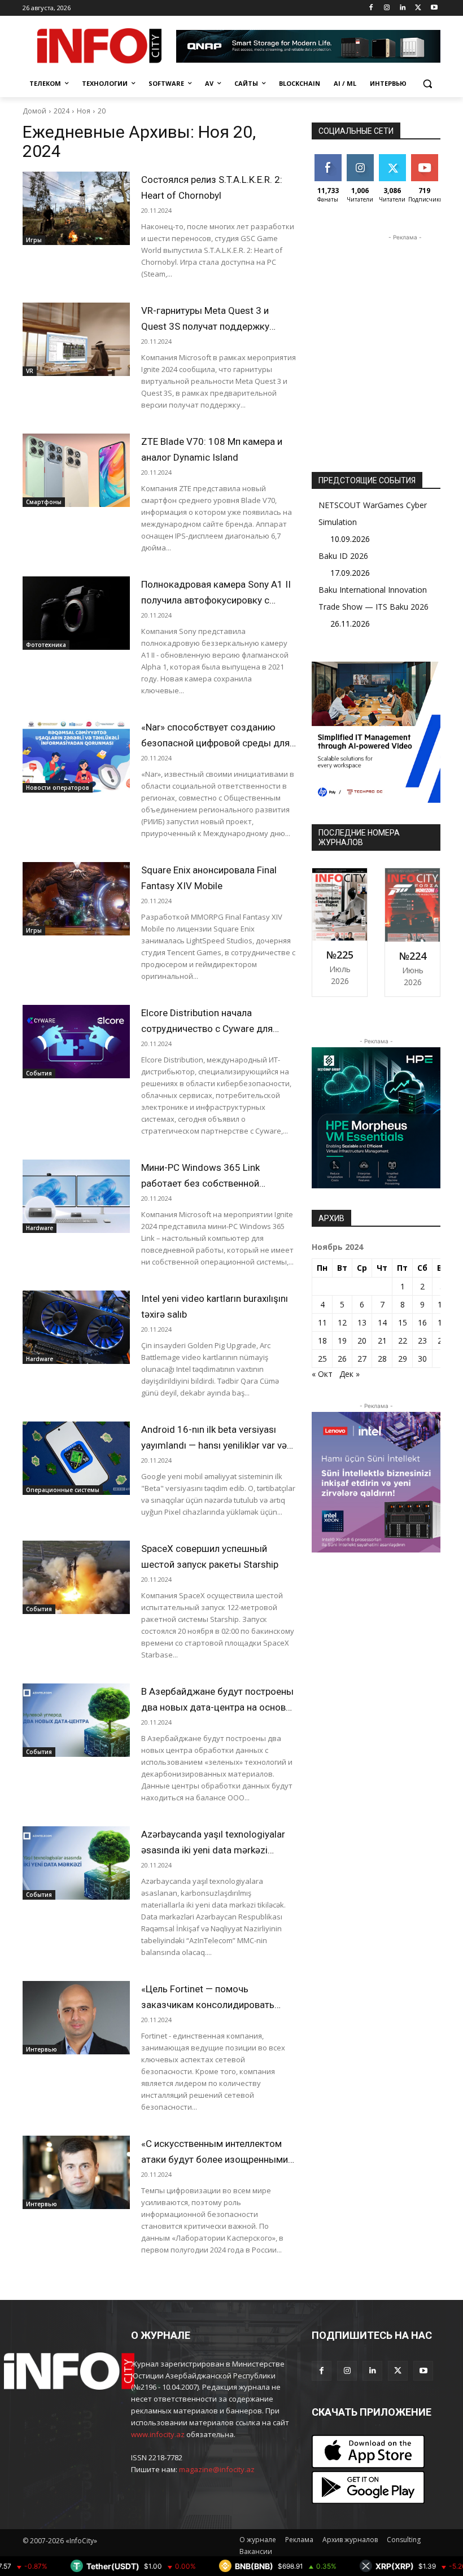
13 (362, 1322)
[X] (418, 8)
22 (403, 1341)
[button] (427, 84)
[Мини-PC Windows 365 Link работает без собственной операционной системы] (76, 1196)
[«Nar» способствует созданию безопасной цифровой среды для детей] (76, 756)
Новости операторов (58, 788)
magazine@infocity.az (217, 2469)
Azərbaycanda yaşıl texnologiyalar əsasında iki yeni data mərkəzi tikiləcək (213, 1850)
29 (403, 1359)
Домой (34, 111)
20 (102, 111)
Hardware (40, 1228)
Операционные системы (63, 1490)
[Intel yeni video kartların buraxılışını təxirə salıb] (76, 1327)
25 (322, 1359)
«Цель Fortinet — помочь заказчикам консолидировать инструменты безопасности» (208, 2005)
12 (342, 1322)
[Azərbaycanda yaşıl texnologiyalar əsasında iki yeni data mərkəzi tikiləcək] (76, 1863)
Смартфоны (44, 502)
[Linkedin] (403, 8)
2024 (62, 111)
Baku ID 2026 (343, 556)
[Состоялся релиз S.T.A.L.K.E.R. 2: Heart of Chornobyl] (76, 208)
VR (30, 371)
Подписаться (433, 158)
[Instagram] (387, 8)
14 (382, 1322)
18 (322, 1341)
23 (422, 1341)
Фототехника (46, 645)
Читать (360, 158)
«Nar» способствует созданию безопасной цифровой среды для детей (215, 743)
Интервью (42, 2049)
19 (342, 1341)
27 (362, 1359)
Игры (34, 240)
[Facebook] (371, 8)
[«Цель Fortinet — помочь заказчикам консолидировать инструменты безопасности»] (76, 2018)
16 (422, 1322)
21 (382, 1341)
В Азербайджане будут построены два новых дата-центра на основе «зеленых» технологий (217, 1707)
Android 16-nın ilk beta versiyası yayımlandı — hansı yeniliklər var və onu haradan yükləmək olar (214, 1445)
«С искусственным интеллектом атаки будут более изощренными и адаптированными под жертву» (218, 2159)
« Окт (322, 1374)
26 (342, 1359)
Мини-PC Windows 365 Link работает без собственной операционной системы (200, 1183)
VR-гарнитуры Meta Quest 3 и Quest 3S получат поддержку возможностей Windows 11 (205, 326)
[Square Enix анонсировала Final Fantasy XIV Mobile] (76, 899)
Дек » (350, 1374)
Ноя (84, 111)
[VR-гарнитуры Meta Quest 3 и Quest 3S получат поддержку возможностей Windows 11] (76, 339)
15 (403, 1322)
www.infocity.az (158, 2434)
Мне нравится (329, 163)
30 (422, 1359)
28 (382, 1359)
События (39, 1073)
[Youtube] (434, 8)
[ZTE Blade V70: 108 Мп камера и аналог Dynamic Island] (76, 470)
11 (322, 1322)
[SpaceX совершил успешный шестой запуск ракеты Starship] (76, 1577)
